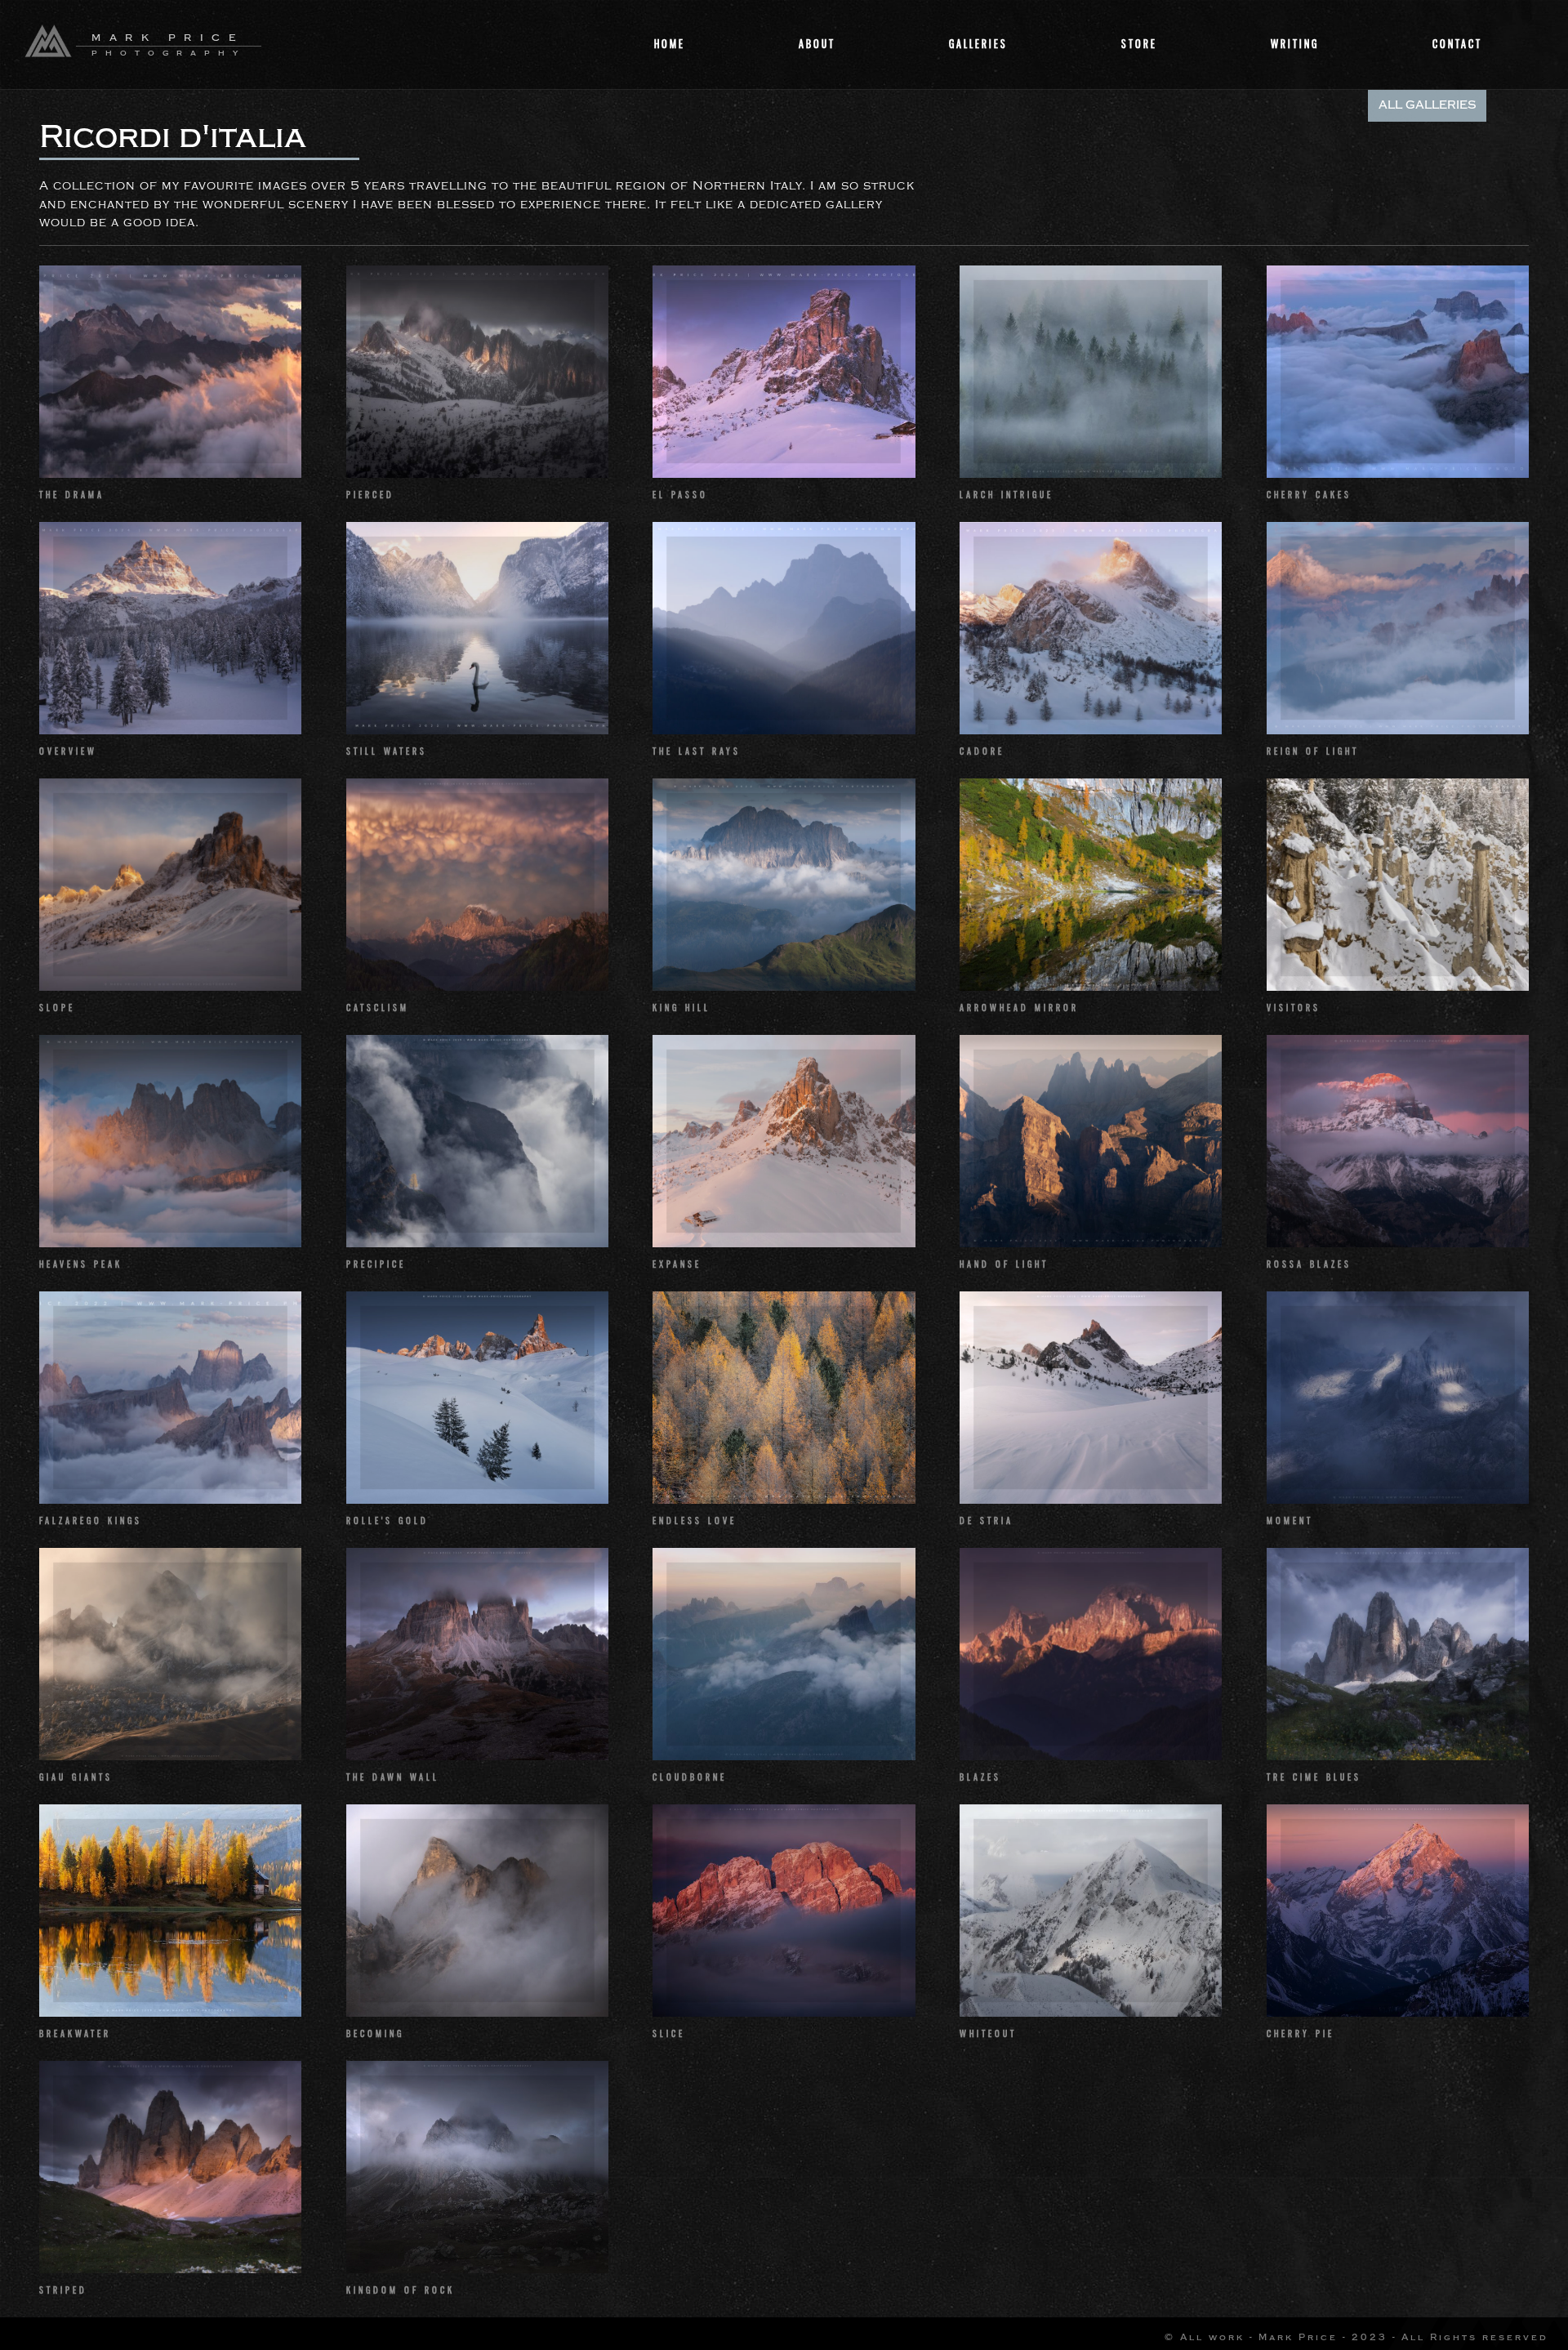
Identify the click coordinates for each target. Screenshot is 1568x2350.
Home (670, 44)
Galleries (978, 44)
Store (1139, 44)
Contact (1457, 44)
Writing (1295, 44)
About (817, 44)
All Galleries (1427, 105)
